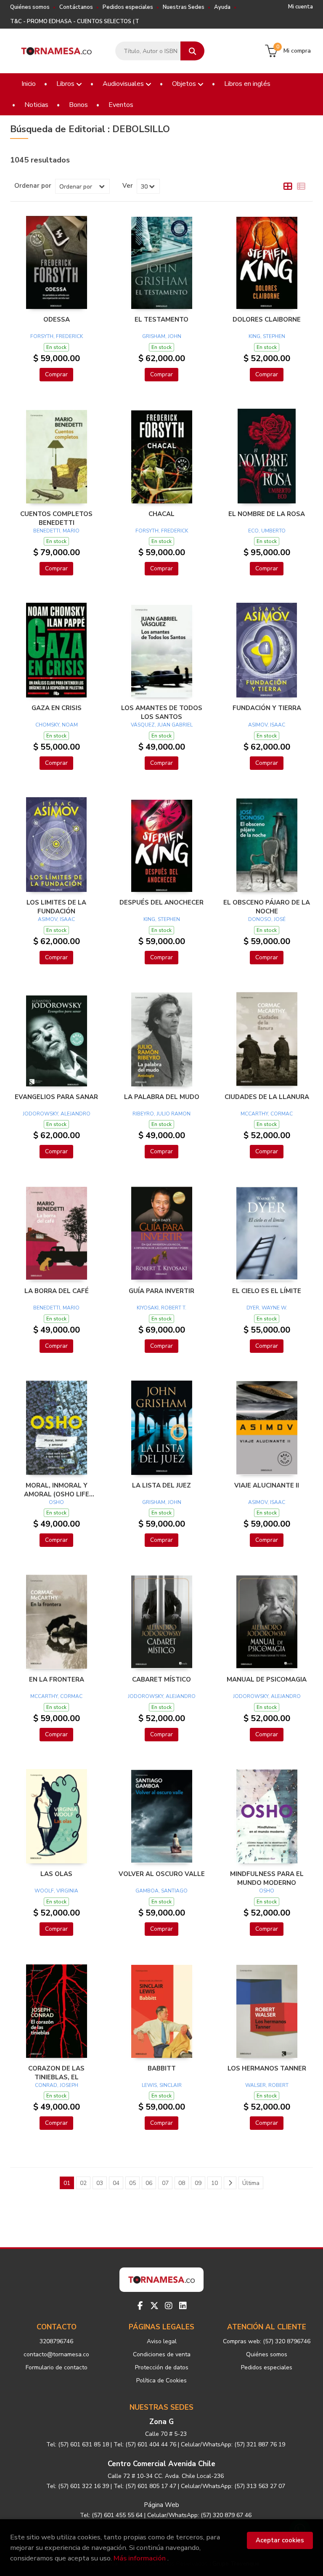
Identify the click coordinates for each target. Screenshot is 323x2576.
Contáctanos (76, 7)
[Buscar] (192, 51)
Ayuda (222, 7)
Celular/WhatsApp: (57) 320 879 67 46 (199, 2515)
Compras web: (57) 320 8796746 (267, 2341)
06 (149, 2183)
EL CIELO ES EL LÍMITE (267, 1291)
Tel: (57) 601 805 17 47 (145, 2486)
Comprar (56, 374)
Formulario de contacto (57, 2367)
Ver (128, 186)
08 (182, 2183)
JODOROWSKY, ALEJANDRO (57, 1114)
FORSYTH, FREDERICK (57, 336)
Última (251, 2183)
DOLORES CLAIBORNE (267, 319)
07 (165, 2183)
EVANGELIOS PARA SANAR (56, 1097)
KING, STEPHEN (267, 336)
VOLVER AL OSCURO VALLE (162, 1874)
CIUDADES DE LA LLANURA (267, 1097)
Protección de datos (162, 2367)
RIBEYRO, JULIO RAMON (161, 1114)
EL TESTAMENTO (161, 319)
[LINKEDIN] (183, 2306)
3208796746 (56, 2341)
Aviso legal (162, 2341)
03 (100, 2183)
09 (198, 2183)
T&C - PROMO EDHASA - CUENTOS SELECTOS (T (75, 21)
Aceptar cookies (280, 2540)
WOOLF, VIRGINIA (56, 1891)
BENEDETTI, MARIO (56, 531)
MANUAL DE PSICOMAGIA (267, 1679)
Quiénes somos (30, 7)
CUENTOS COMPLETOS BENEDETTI (56, 518)
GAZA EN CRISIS (57, 708)
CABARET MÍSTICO (161, 1679)
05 (132, 2183)
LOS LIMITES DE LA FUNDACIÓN (56, 907)
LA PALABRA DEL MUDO (162, 1097)
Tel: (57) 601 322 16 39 (78, 2486)
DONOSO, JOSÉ (267, 919)
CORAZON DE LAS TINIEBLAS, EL (56, 2073)
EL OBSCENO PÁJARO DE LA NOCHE (267, 907)
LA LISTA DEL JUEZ (161, 1485)
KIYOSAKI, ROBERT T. (161, 1308)
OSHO (56, 1502)
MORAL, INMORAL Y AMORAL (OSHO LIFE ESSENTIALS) (57, 1490)
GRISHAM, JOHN (162, 336)
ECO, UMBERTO (267, 531)
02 (83, 2183)
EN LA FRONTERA (57, 1679)
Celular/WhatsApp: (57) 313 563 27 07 (233, 2486)
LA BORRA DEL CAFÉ (57, 1291)
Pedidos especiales (128, 7)
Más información (140, 2558)
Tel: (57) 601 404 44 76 (145, 2444)
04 (116, 2183)
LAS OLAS (56, 1874)
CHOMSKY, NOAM (57, 725)
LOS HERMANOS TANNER (267, 2068)
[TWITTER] (154, 2306)
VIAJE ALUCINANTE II (267, 1485)
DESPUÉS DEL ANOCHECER (161, 902)
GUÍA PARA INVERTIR (161, 1291)
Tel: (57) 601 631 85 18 (78, 2444)
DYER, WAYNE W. (267, 1308)
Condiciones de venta (162, 2354)
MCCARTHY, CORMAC (267, 1114)
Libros (66, 84)
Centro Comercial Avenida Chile (161, 2464)
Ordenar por (33, 186)
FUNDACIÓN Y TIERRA (267, 708)
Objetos (185, 84)
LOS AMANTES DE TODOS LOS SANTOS (162, 712)
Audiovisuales (124, 84)
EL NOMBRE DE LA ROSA (267, 514)
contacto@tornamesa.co (56, 2354)
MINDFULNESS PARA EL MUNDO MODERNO (267, 1878)
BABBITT (162, 2068)
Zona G (161, 2422)
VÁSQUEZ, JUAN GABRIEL (162, 725)
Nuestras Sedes (184, 7)
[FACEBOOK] (140, 2306)
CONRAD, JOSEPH (57, 2085)
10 (214, 2183)
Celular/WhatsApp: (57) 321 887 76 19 (233, 2444)
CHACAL (161, 514)
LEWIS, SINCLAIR (162, 2085)
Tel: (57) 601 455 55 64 (111, 2515)
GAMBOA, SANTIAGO (161, 1891)
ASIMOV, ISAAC (267, 725)
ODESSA (57, 319)
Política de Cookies (161, 2380)
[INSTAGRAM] (169, 2306)
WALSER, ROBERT (267, 2085)
